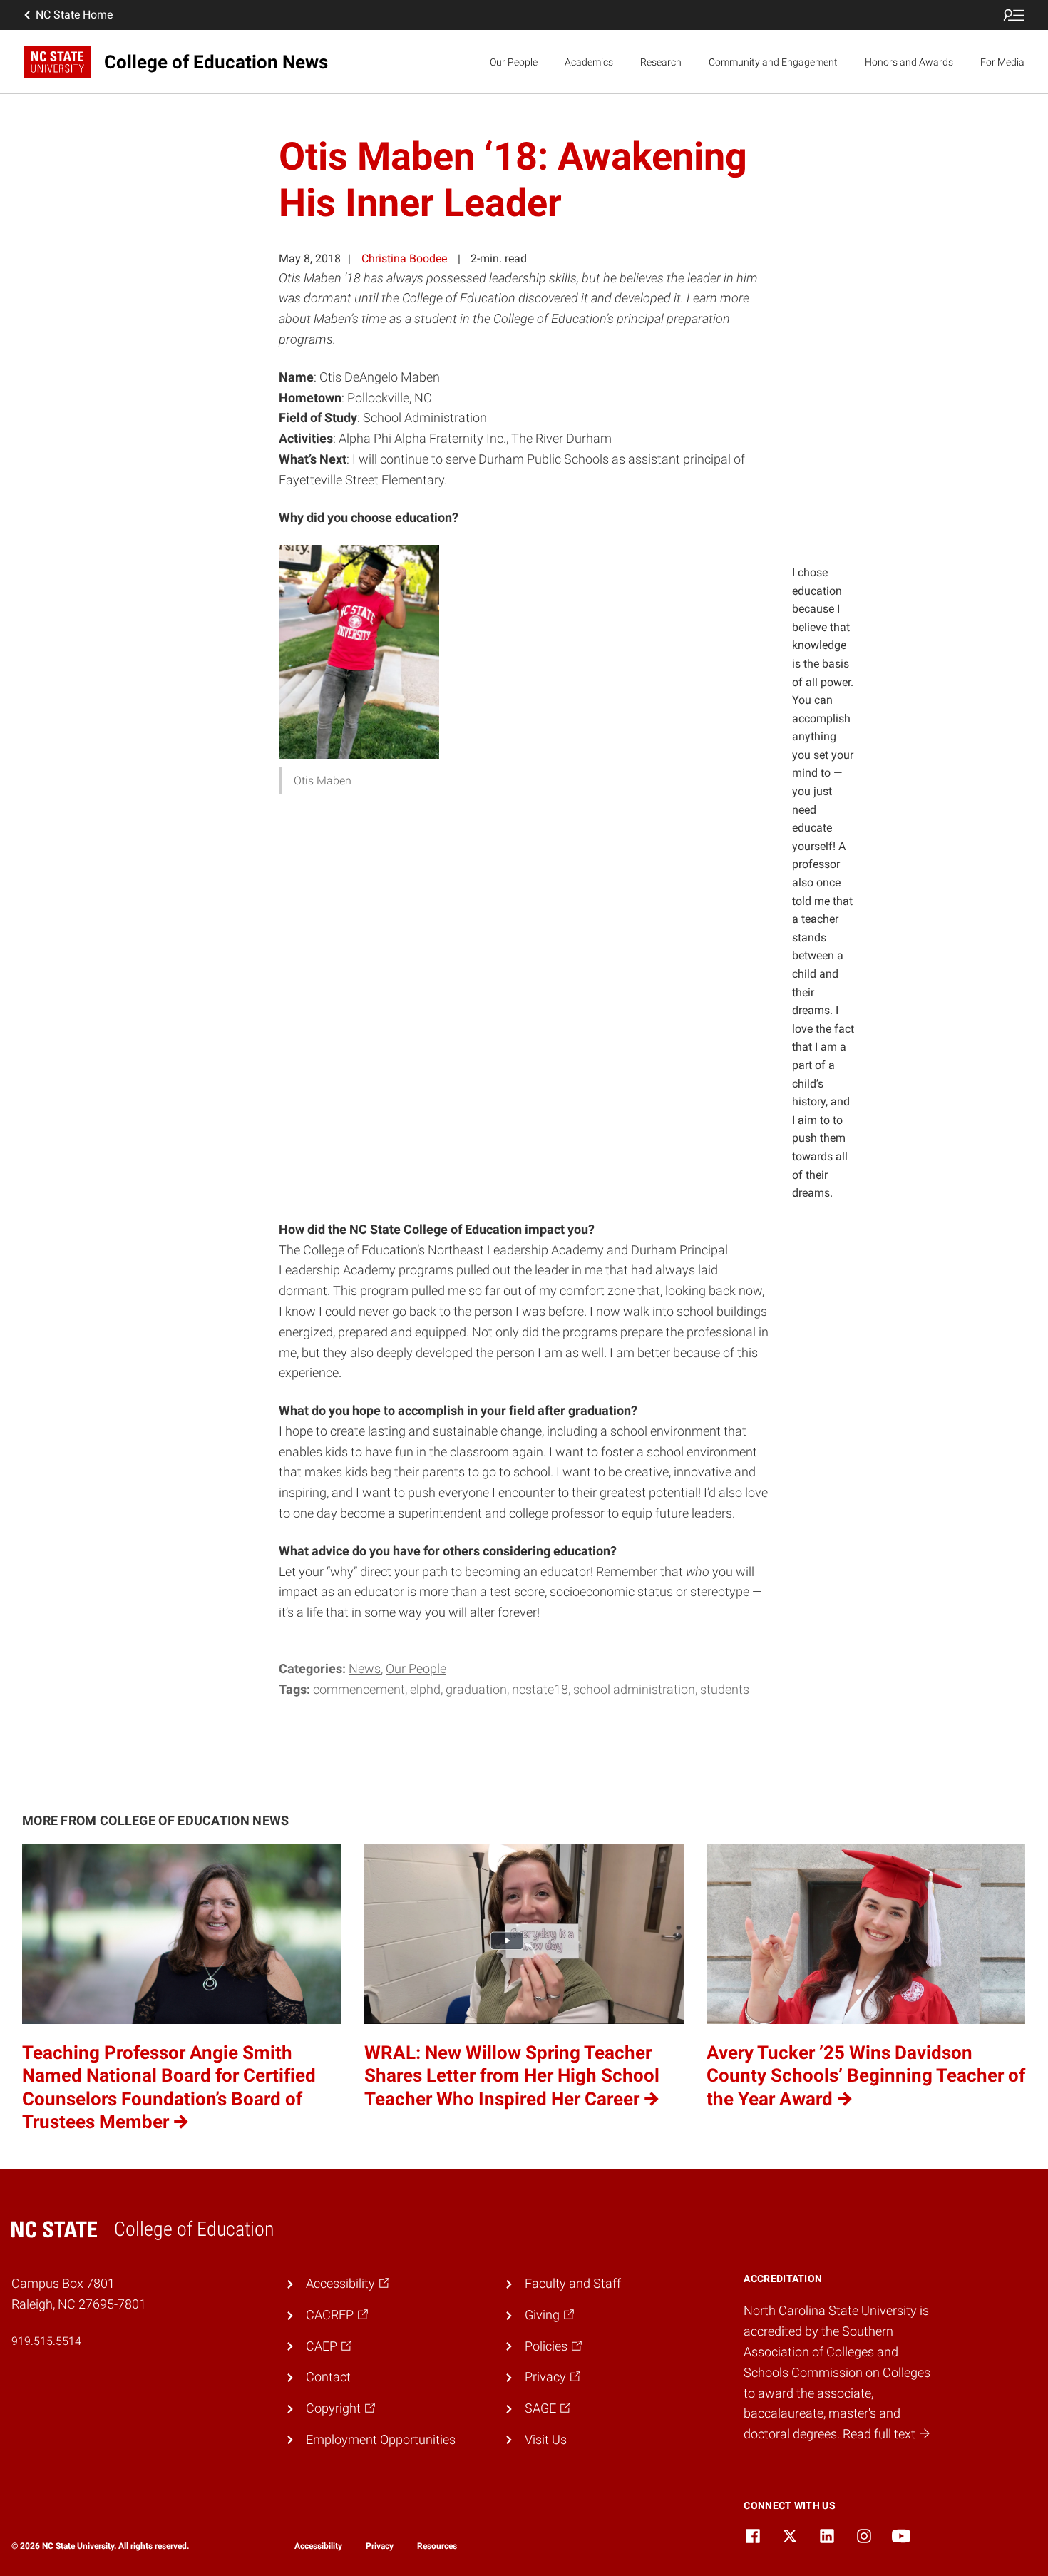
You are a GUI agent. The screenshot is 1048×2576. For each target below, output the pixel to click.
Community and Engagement (773, 62)
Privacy (380, 2546)
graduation (476, 1689)
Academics (589, 62)
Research (661, 62)
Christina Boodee (404, 259)
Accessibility (318, 2546)
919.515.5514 (46, 2341)
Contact (328, 2377)
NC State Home (74, 15)
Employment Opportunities (381, 2439)
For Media (1002, 62)
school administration (634, 1689)
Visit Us (546, 2439)
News (365, 1668)
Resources (437, 2546)
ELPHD (425, 1689)
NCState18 (540, 1689)
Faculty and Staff (573, 2283)
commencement (359, 1689)
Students (725, 1689)
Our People (514, 62)
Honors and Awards (909, 62)
